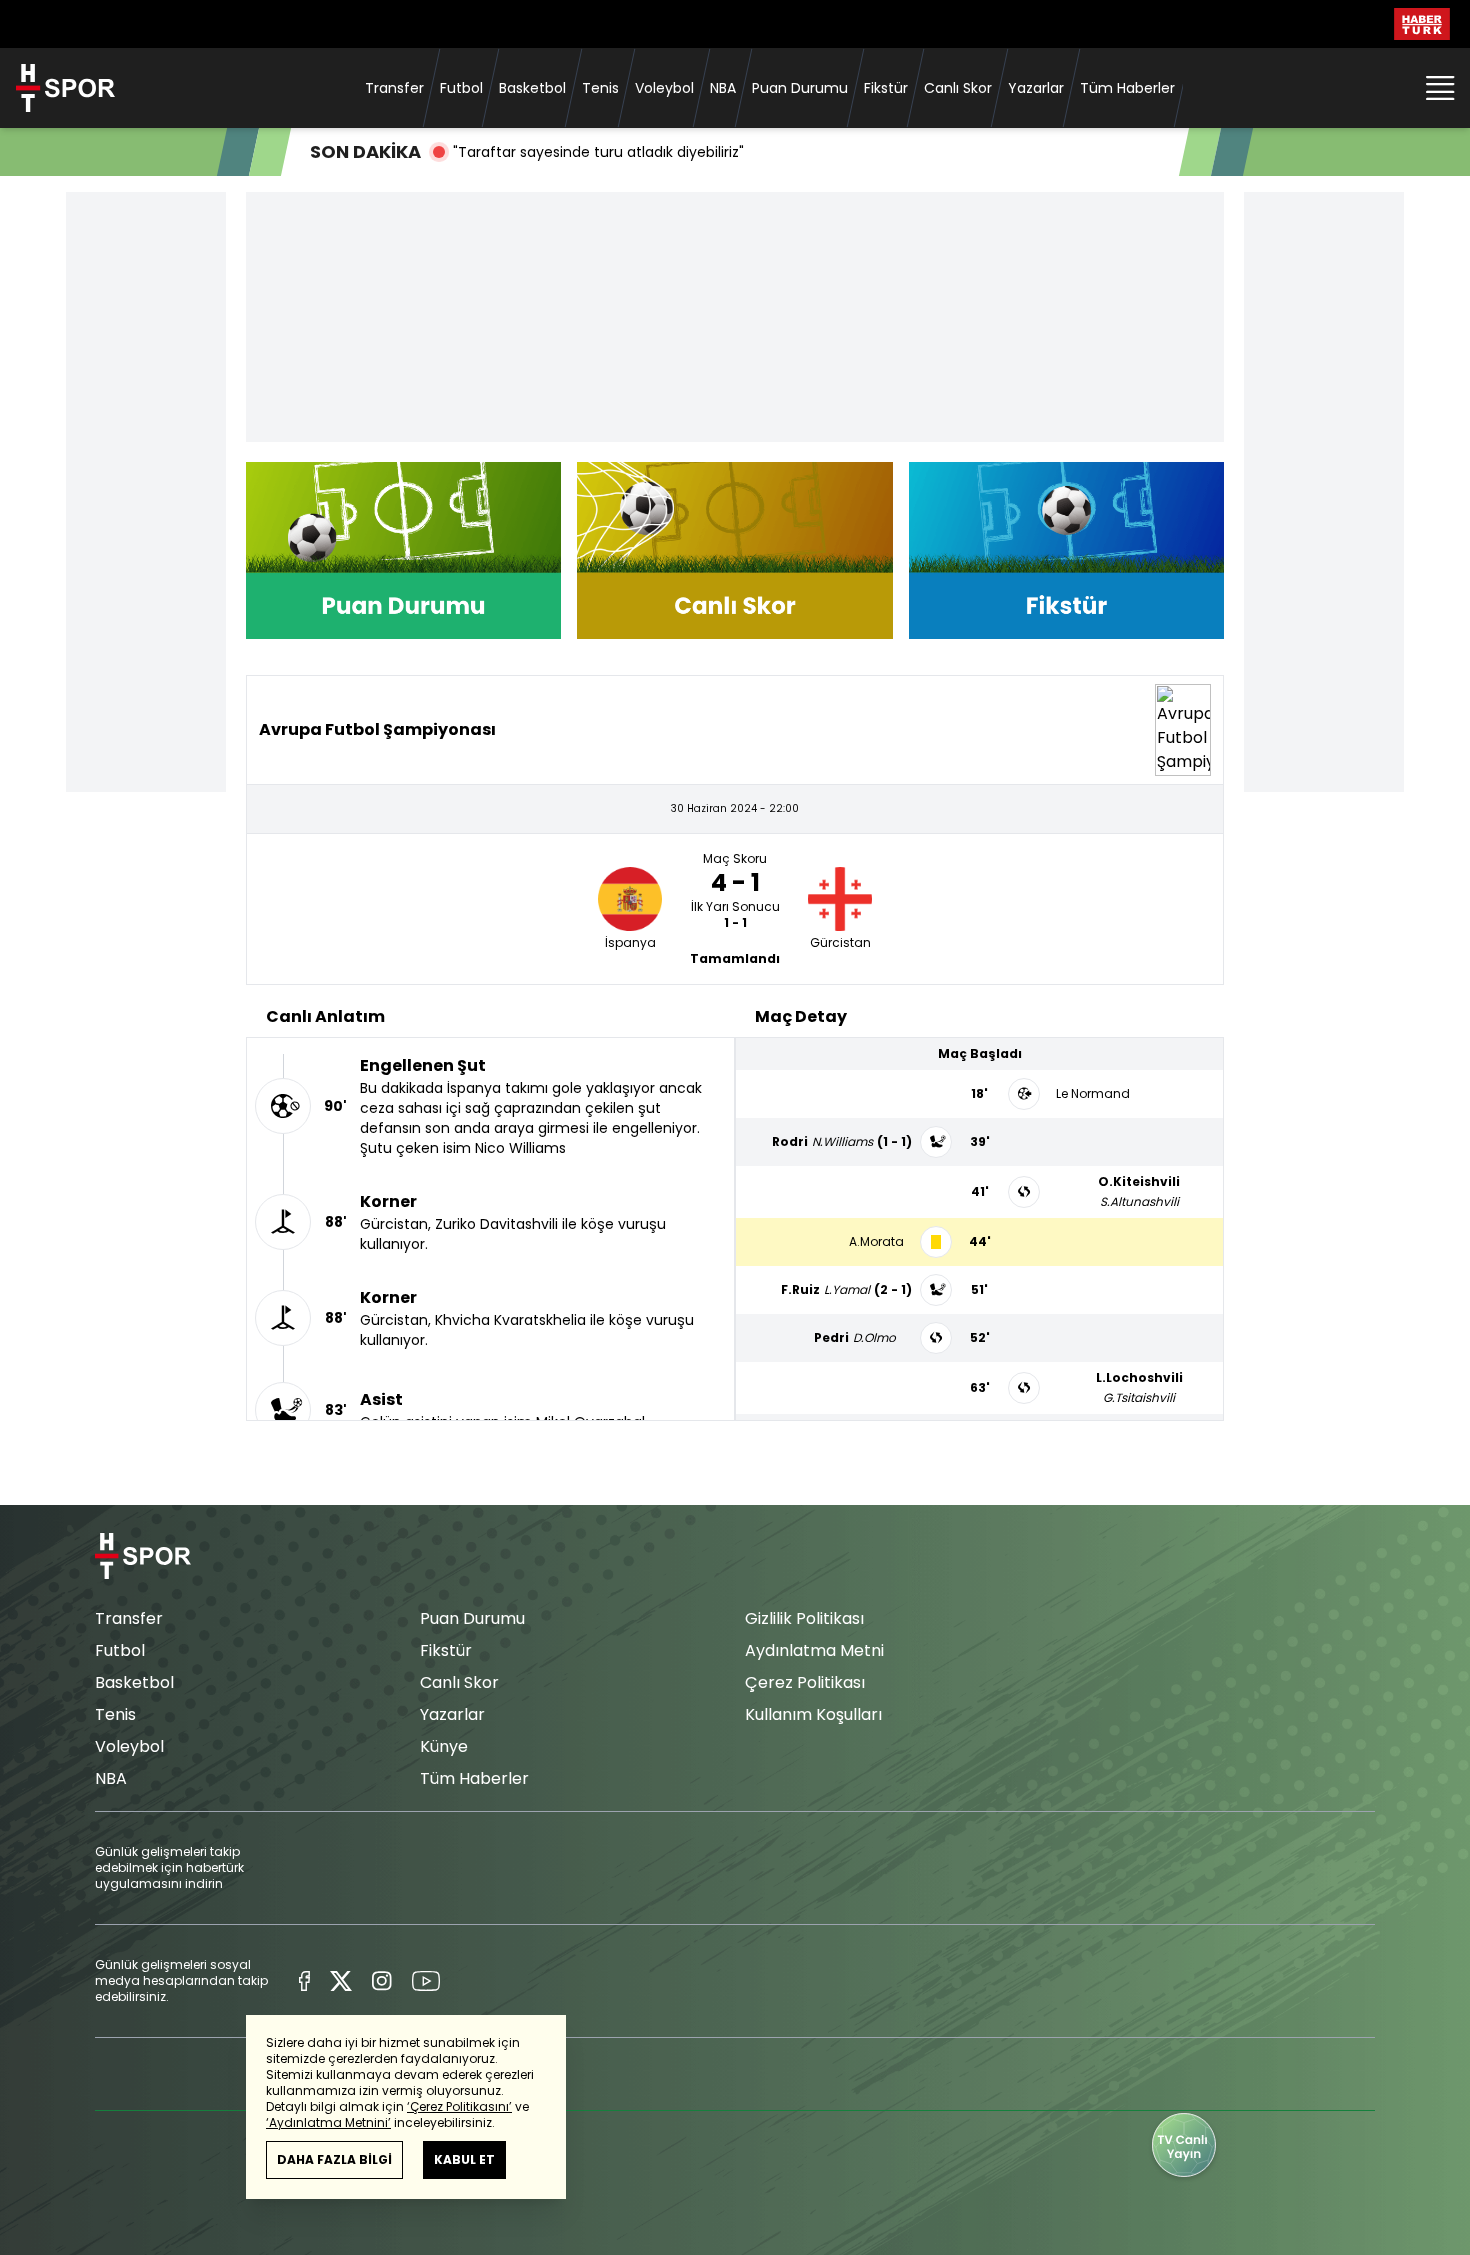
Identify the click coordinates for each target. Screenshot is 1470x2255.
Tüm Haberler (1127, 88)
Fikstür (886, 88)
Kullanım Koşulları (813, 1714)
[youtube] (426, 1981)
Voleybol (664, 88)
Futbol (461, 88)
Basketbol (532, 88)
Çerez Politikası (805, 1682)
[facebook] (304, 1981)
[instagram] (381, 1981)
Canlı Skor (958, 88)
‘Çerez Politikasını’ (459, 2106)
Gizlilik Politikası (804, 1618)
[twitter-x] (341, 1981)
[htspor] (65, 88)
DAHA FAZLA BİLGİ (334, 2159)
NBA (723, 88)
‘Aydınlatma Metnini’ (328, 2122)
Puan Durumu (800, 88)
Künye (444, 1746)
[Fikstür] (1066, 550)
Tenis (600, 88)
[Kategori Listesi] (1440, 88)
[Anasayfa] (143, 1556)
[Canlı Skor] (734, 550)
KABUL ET (464, 2159)
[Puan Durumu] (403, 550)
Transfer (394, 88)
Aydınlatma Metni (814, 1650)
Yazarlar (1036, 88)
